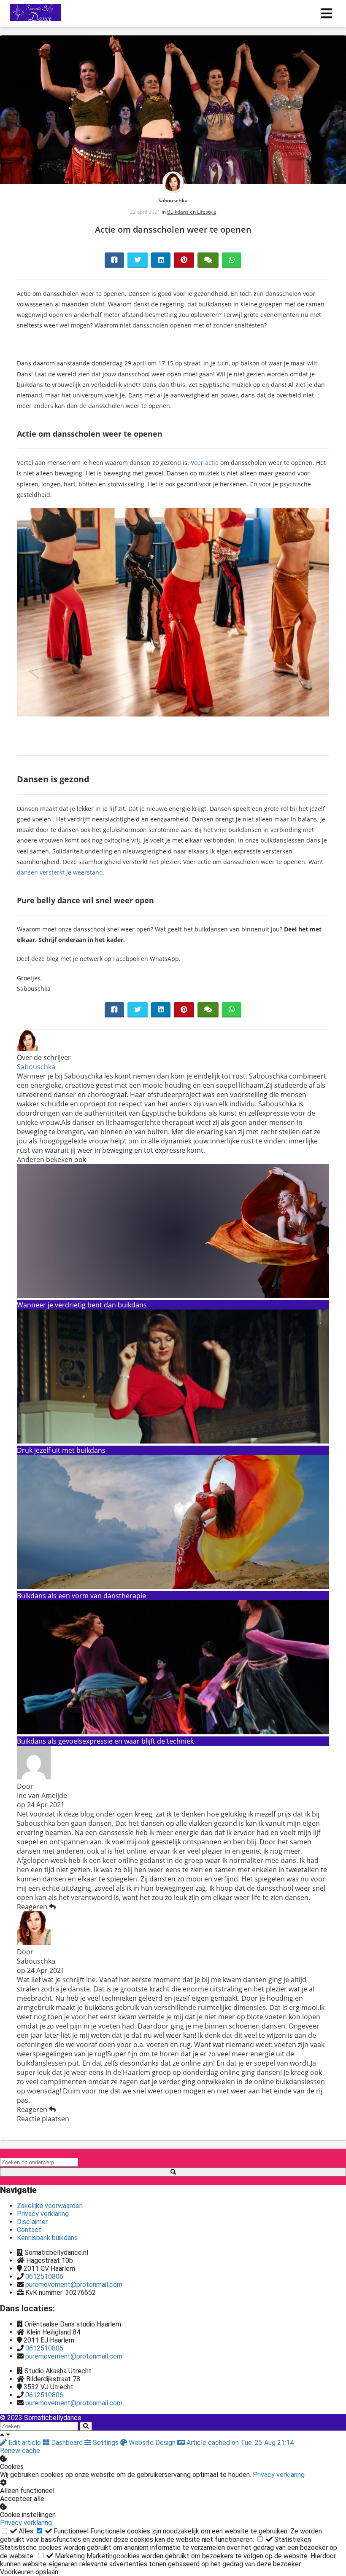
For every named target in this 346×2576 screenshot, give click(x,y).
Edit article (25, 2443)
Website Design (152, 2443)
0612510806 (44, 2277)
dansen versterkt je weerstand (60, 872)
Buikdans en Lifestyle (192, 212)
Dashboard (67, 2443)
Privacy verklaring (279, 2475)
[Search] (86, 2426)
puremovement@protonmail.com (74, 2285)
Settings (106, 2443)
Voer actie (205, 463)
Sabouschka (173, 200)
